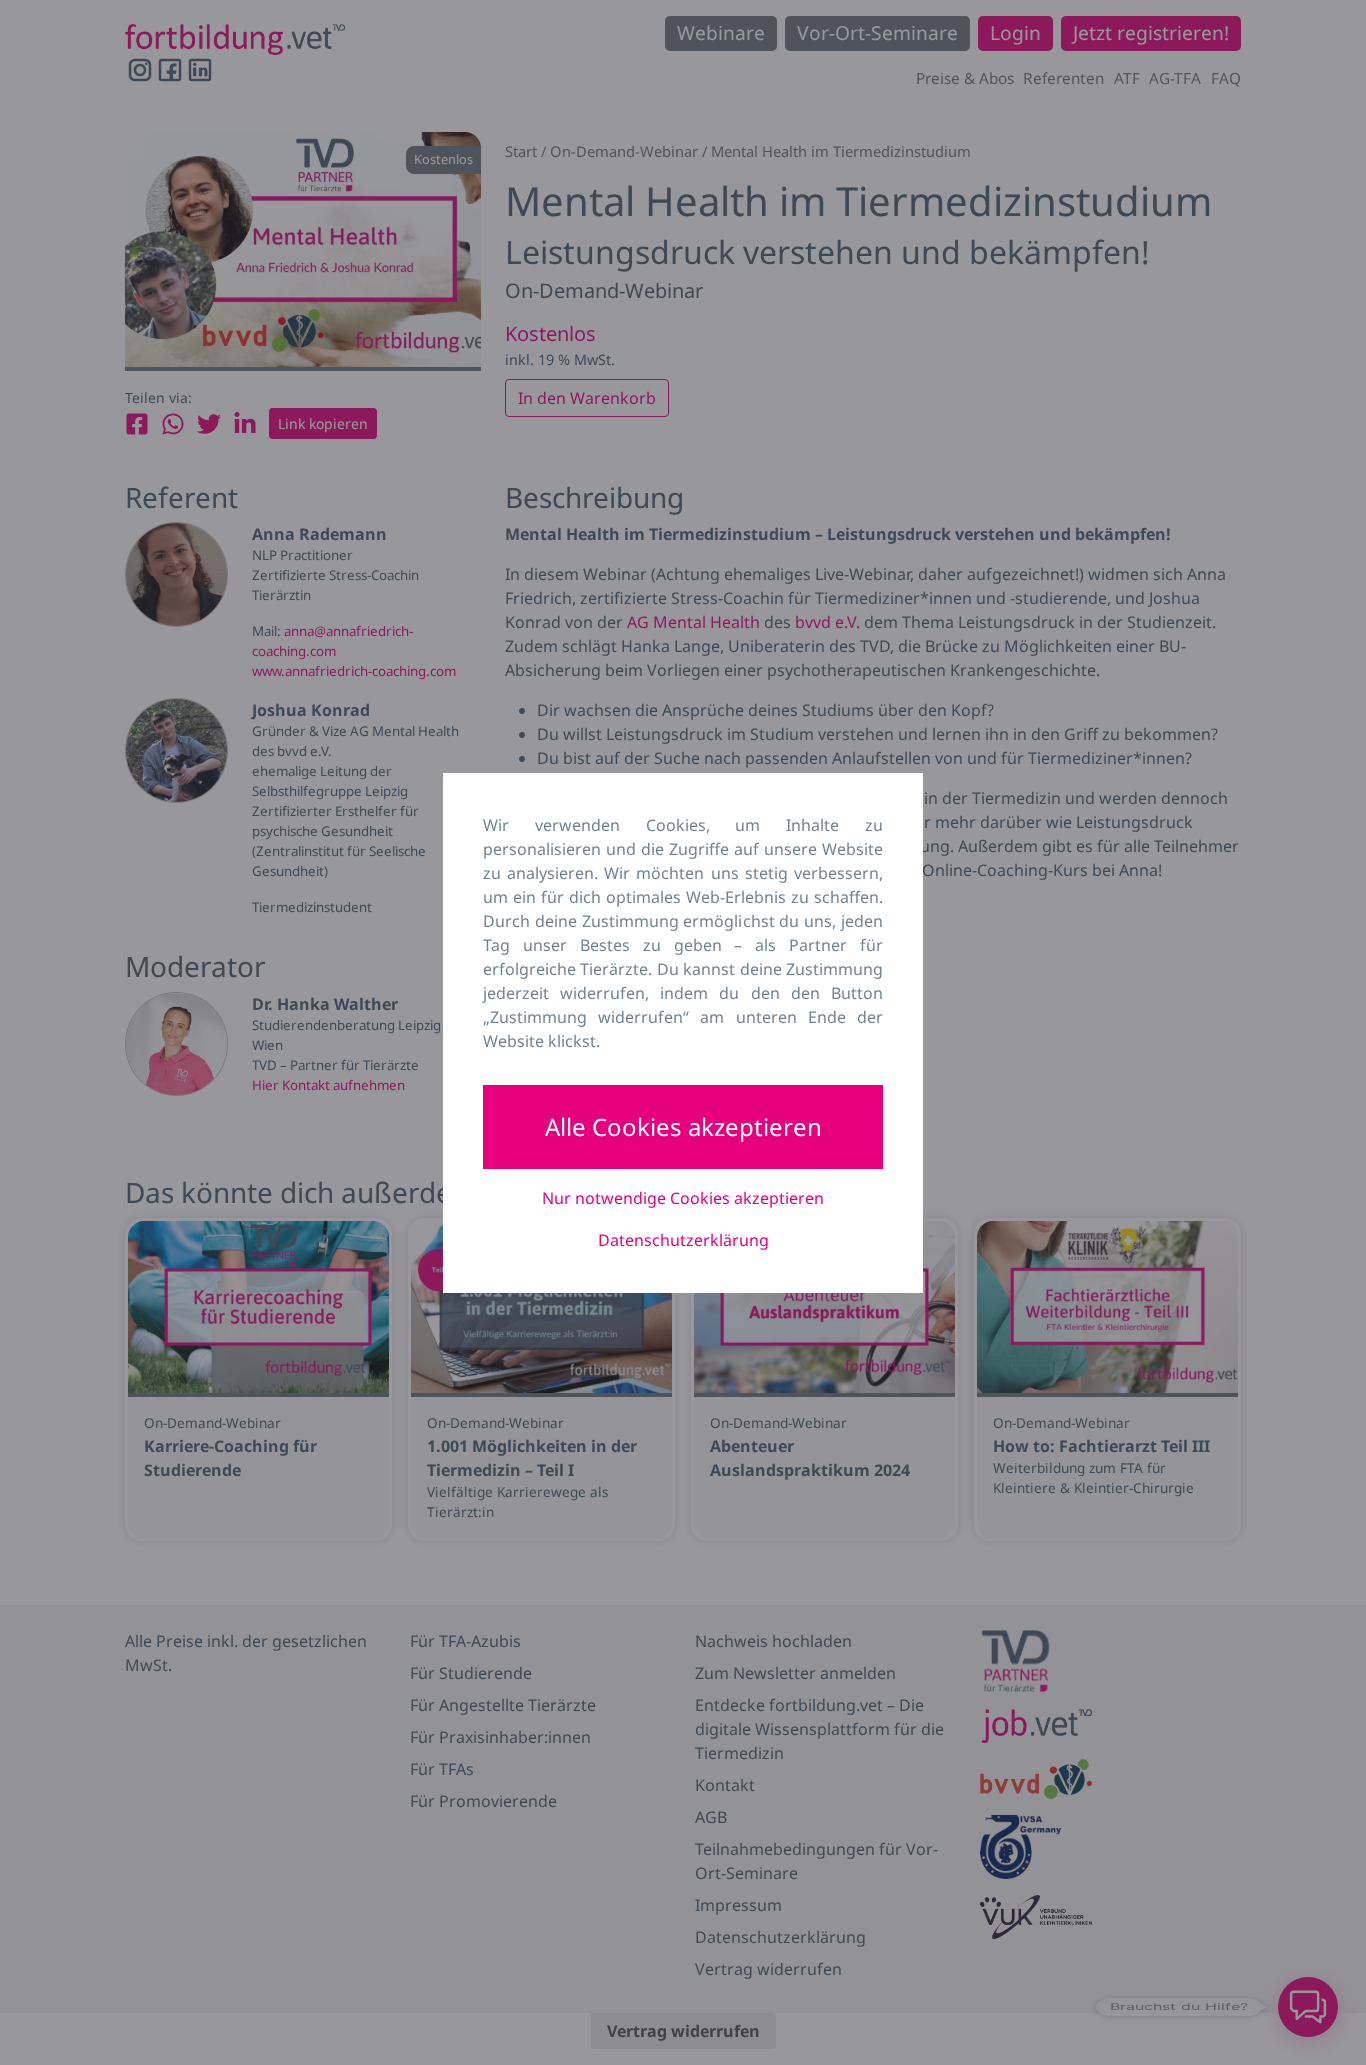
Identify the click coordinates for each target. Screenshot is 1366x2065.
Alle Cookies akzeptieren (683, 1126)
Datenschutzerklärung (683, 1240)
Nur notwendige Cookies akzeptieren (683, 1198)
